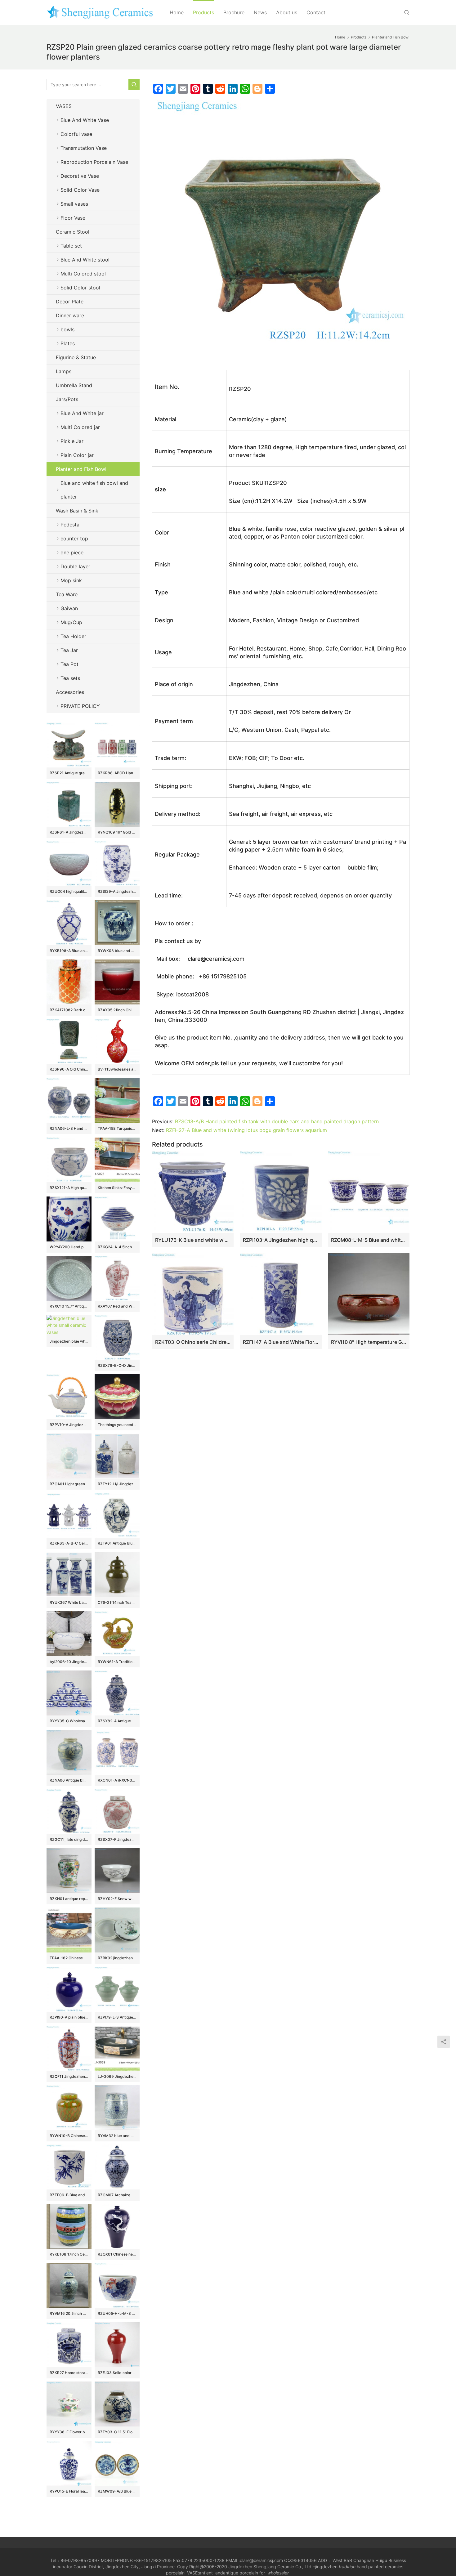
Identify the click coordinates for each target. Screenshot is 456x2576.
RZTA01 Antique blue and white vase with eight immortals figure (117, 1543)
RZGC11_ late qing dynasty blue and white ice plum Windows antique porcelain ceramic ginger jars (69, 1839)
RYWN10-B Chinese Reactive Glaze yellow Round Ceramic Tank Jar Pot (69, 2136)
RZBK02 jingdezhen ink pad (117, 1958)
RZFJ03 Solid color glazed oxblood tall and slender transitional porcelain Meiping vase (117, 2373)
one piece (72, 552)
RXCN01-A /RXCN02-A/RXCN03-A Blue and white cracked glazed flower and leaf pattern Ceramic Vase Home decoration (117, 1780)
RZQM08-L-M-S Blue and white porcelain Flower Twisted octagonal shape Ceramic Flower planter (369, 1240)
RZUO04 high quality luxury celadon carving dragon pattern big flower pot (69, 891)
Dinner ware (70, 315)
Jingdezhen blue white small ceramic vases (69, 1341)
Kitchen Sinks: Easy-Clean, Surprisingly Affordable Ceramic (117, 1188)
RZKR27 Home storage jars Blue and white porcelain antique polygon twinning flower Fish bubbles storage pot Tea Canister (69, 2373)
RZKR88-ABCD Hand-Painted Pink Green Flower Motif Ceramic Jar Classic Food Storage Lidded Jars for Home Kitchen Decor (117, 773)
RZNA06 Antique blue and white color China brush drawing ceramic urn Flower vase (69, 1780)
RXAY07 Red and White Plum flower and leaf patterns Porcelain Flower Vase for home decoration (117, 1306)
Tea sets (70, 678)
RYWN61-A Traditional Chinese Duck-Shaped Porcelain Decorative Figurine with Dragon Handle (117, 1662)
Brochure (234, 12)
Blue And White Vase (85, 120)
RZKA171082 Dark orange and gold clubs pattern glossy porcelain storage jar (69, 1010)
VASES (64, 106)
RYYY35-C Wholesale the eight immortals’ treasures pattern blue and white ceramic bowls (69, 1721)
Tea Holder (73, 636)
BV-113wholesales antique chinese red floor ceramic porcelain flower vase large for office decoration (117, 1069)
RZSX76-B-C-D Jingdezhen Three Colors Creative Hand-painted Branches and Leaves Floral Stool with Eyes (117, 1365)
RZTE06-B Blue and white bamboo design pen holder (69, 2195)
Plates (68, 343)
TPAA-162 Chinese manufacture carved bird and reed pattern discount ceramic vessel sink (69, 1958)
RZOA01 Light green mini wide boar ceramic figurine (69, 1484)
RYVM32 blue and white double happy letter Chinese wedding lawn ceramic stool (117, 2136)
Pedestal (71, 525)
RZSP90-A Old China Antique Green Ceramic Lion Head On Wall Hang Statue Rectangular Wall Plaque (69, 1069)
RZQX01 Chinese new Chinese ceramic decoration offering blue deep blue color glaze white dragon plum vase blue (117, 2254)
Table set (71, 246)
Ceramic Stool (73, 232)
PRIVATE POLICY (86, 706)
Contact (316, 12)
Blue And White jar (82, 413)
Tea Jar (69, 650)
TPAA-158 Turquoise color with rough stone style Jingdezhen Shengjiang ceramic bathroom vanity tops (117, 1128)
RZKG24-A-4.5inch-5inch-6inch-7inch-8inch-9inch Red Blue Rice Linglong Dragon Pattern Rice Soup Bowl (117, 1247)
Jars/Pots (67, 399)
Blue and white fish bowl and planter (94, 490)
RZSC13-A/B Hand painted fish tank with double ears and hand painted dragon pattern (277, 1121)
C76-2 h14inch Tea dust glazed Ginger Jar (117, 1602)
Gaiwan (69, 608)
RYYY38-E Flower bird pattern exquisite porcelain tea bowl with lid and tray (69, 2432)
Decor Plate (70, 302)
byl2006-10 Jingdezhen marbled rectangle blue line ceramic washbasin (69, 1662)
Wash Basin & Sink (77, 511)
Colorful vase (76, 134)
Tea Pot (69, 664)
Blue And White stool (85, 260)
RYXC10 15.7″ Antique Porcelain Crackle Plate (69, 1306)
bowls (67, 329)
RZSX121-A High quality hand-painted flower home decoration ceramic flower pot (69, 1188)
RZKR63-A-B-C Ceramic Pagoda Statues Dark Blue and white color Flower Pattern (69, 1543)
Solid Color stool (80, 288)
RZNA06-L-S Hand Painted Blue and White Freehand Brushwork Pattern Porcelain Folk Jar (69, 1128)
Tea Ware (67, 594)
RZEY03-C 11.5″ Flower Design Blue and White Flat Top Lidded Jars (117, 2432)
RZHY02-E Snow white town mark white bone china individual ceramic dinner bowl (117, 1899)
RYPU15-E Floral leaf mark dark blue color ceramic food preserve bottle (69, 2491)
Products (203, 12)
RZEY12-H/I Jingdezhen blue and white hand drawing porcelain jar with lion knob (117, 1484)
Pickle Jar (72, 441)
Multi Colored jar (80, 427)
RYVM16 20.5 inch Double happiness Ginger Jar (69, 2313)
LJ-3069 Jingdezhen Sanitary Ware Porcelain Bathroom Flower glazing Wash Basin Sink (117, 2076)
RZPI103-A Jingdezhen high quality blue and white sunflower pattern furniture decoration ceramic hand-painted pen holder (281, 1240)
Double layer (75, 566)
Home (177, 12)
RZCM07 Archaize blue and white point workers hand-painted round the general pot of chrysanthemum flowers (117, 2195)
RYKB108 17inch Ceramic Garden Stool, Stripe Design (69, 2254)
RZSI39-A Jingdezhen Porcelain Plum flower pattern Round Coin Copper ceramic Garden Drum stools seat (117, 891)
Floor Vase (73, 218)
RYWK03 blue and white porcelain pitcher (117, 951)
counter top (74, 539)
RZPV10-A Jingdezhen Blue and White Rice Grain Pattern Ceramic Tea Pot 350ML (69, 1425)
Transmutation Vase (84, 148)
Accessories (70, 692)
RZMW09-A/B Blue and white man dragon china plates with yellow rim (117, 2491)
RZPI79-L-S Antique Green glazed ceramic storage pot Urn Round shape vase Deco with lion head (117, 2017)
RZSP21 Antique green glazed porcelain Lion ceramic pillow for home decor (69, 773)
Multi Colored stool (83, 274)
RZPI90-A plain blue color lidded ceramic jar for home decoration (69, 2017)
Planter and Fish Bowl (81, 469)
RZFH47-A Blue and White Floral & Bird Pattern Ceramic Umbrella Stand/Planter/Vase (281, 1342)
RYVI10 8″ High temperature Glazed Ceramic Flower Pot (369, 1342)
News (260, 12)
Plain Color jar (77, 455)
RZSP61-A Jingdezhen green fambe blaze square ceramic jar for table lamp (69, 832)
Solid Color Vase (80, 190)
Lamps (64, 371)
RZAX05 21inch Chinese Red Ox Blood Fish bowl (117, 1010)
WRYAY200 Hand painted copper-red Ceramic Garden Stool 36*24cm (69, 1247)
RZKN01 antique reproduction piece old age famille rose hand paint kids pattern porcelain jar (69, 1899)
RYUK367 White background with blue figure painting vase (69, 1602)
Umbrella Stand (74, 385)
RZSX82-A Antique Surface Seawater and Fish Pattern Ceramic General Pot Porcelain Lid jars (117, 1721)
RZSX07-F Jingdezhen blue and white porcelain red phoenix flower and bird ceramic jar (117, 1839)
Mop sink (71, 580)
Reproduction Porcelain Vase (94, 162)
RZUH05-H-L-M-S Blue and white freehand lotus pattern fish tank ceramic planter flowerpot (117, 2313)
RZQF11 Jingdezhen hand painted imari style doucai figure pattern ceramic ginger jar (69, 2076)
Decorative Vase (80, 176)
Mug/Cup (71, 622)
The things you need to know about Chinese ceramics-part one (117, 1425)
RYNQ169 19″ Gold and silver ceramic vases (117, 832)
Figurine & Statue (76, 357)
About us (287, 12)
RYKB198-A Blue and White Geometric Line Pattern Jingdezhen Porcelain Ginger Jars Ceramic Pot (69, 951)
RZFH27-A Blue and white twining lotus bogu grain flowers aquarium (246, 1130)
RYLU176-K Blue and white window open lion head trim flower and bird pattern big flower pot (193, 1240)
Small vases (74, 204)
